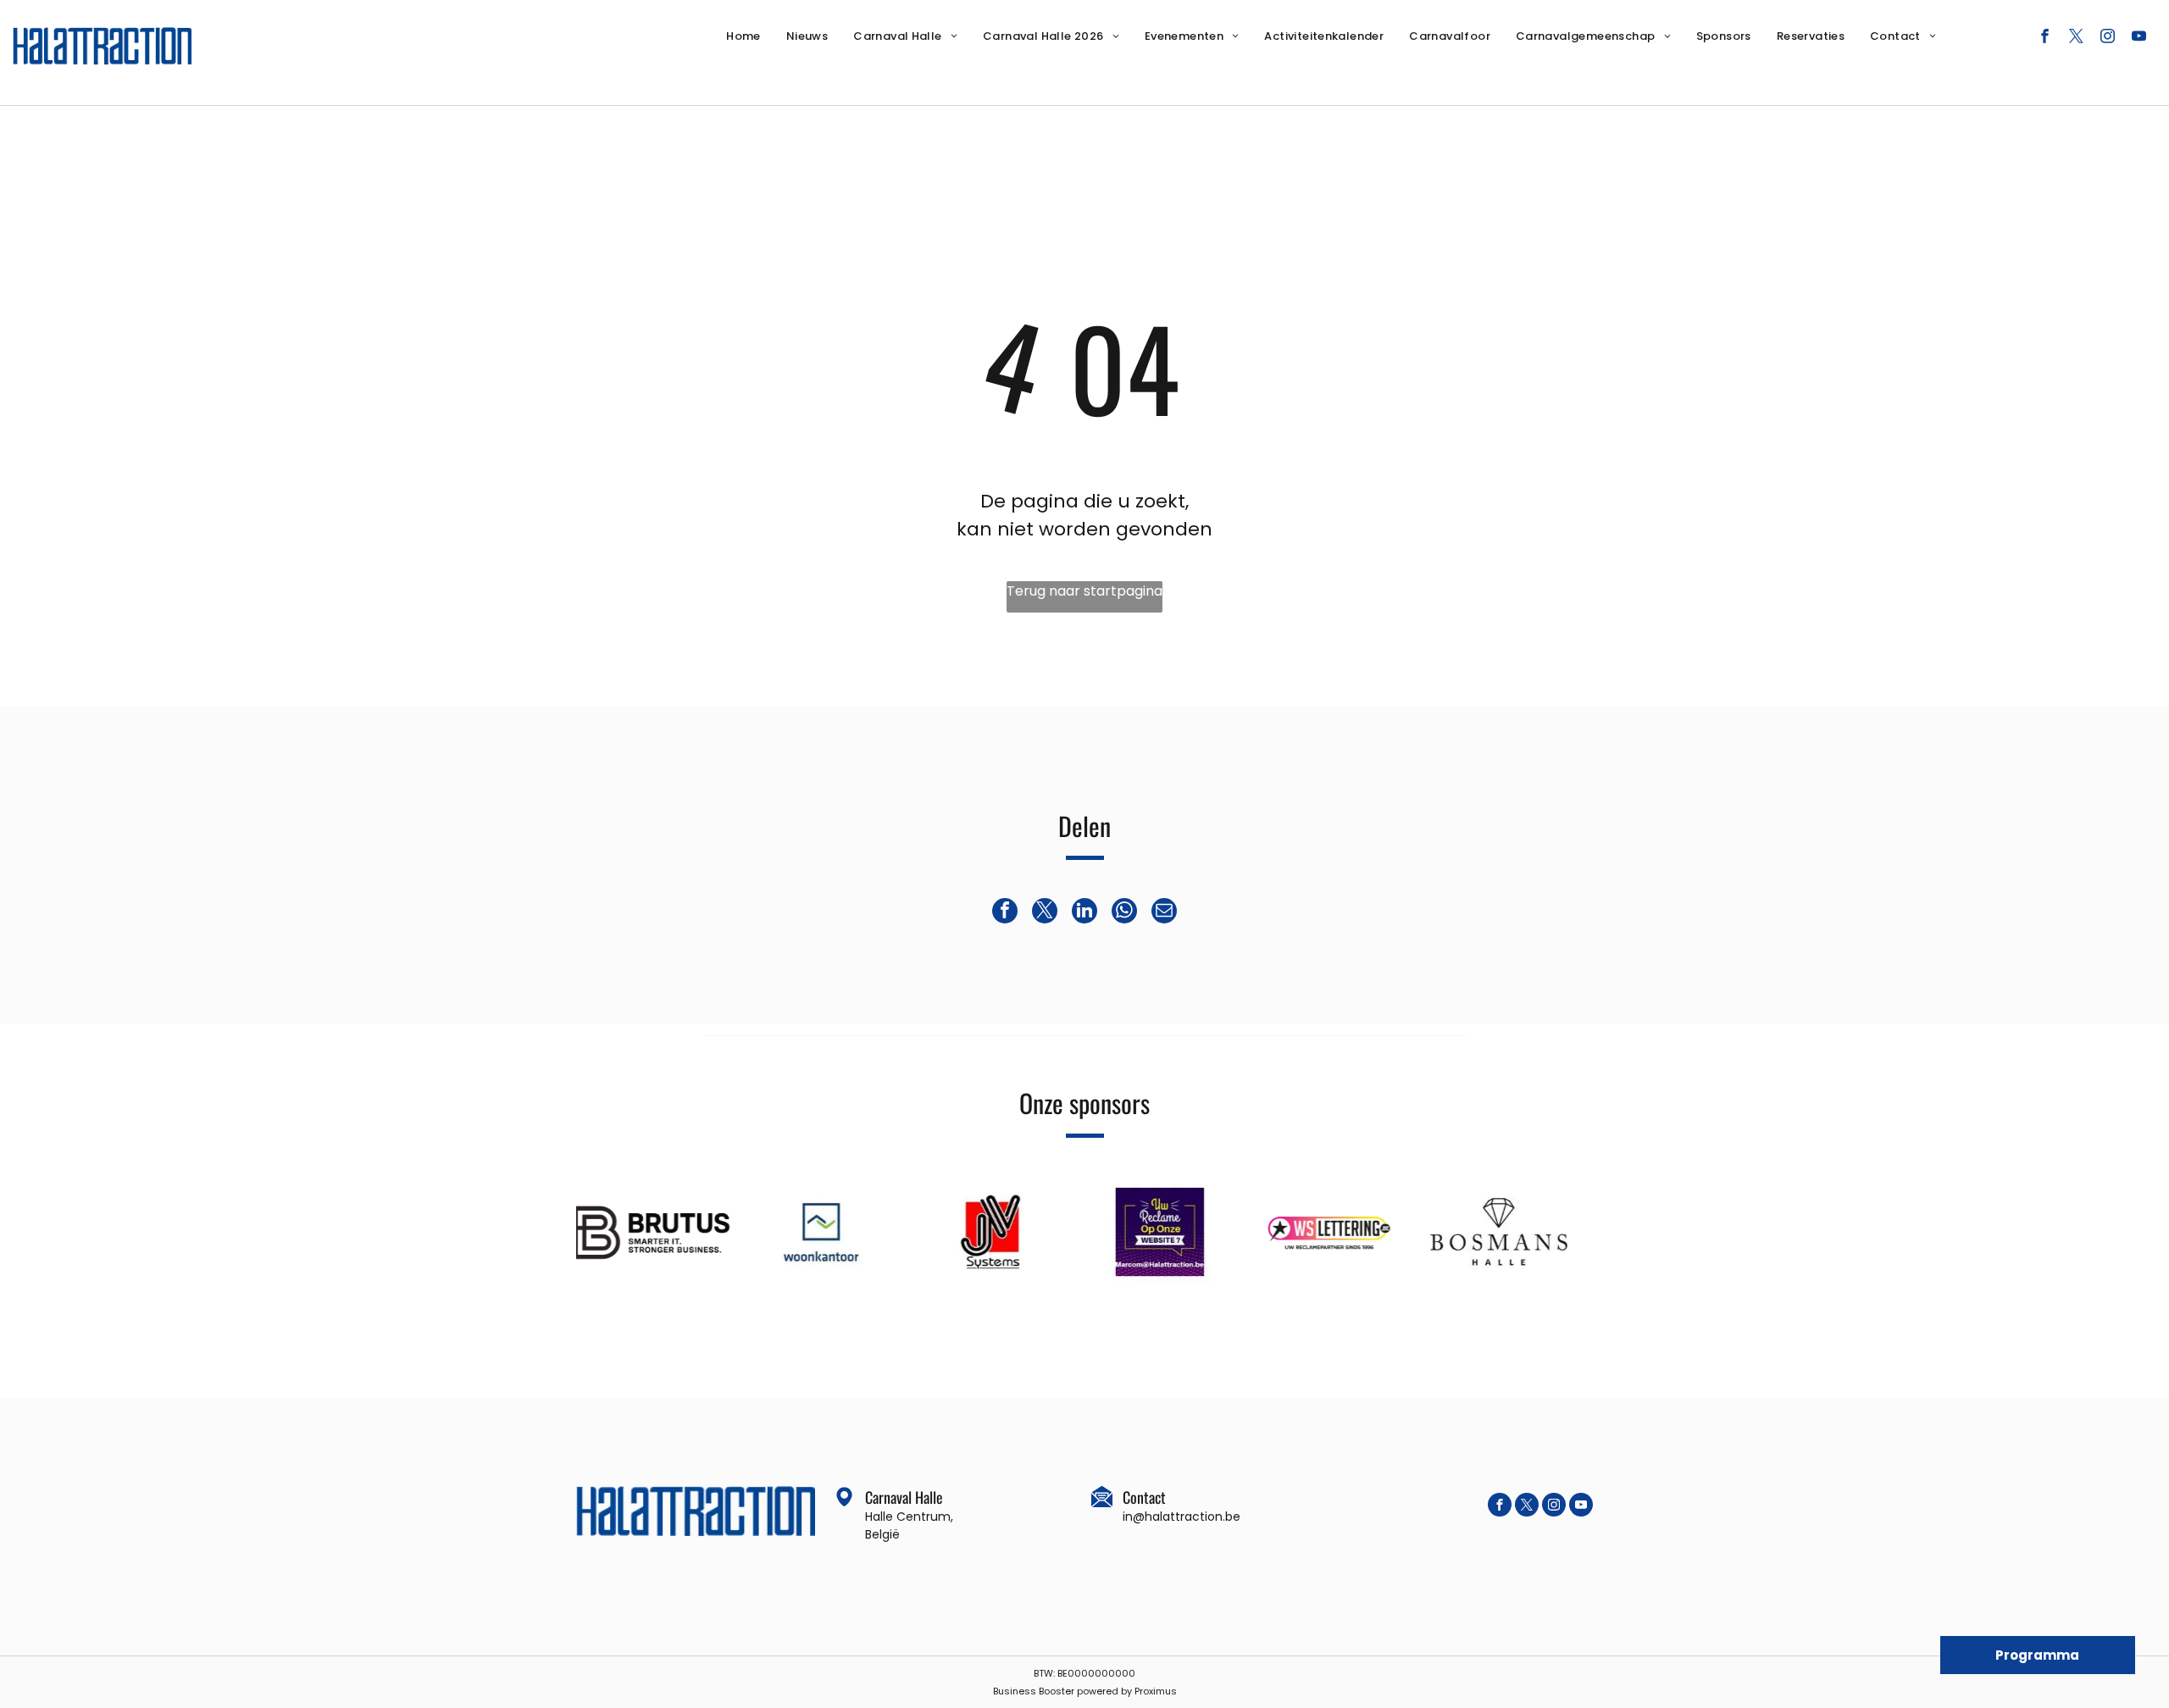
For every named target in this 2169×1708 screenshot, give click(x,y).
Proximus (1156, 1691)
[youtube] (2139, 38)
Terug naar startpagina (1084, 591)
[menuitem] (743, 36)
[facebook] (2045, 38)
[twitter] (2076, 38)
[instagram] (2108, 38)
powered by (1104, 1691)
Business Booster (1034, 1691)
